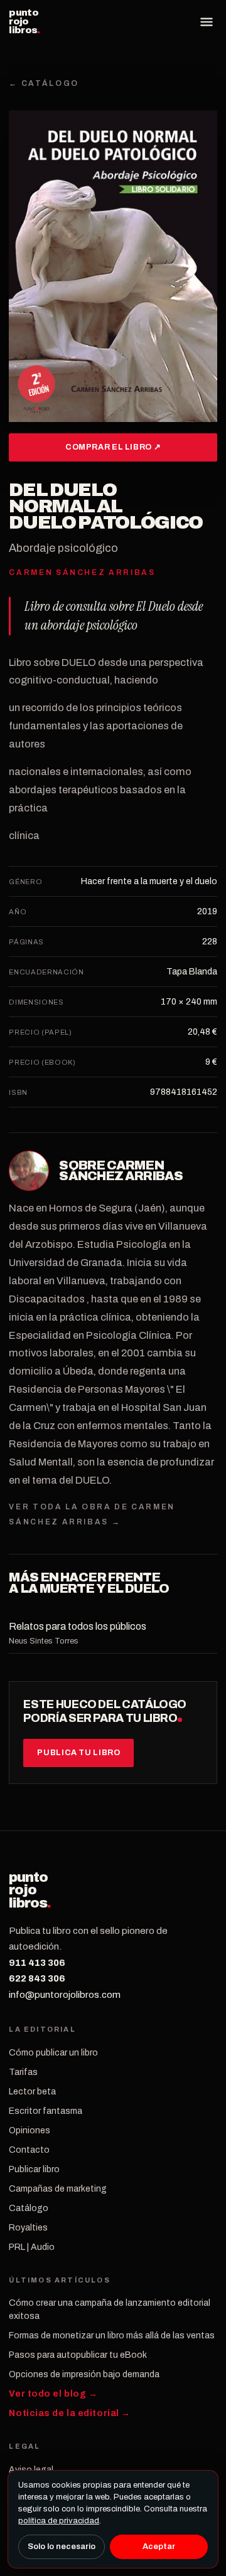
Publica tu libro (78, 1753)
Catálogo (29, 2208)
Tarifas (23, 2072)
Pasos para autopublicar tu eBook (78, 2355)
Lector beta (32, 2092)
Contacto (29, 2150)
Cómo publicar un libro (53, 2053)
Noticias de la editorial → (70, 2413)
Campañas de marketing (58, 2189)
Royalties (28, 2228)
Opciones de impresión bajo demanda (84, 2374)
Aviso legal (31, 2470)
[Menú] (207, 22)
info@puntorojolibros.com (65, 1995)
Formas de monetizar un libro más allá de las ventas (112, 2336)
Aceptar (159, 2547)
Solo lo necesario (62, 2547)
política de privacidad (59, 2521)
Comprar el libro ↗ (113, 447)
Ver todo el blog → (53, 2394)
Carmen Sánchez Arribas (121, 1171)
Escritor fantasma (46, 2111)
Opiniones (30, 2130)
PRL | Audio (32, 2247)
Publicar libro (34, 2169)
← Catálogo (44, 83)
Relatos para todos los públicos (78, 1626)
